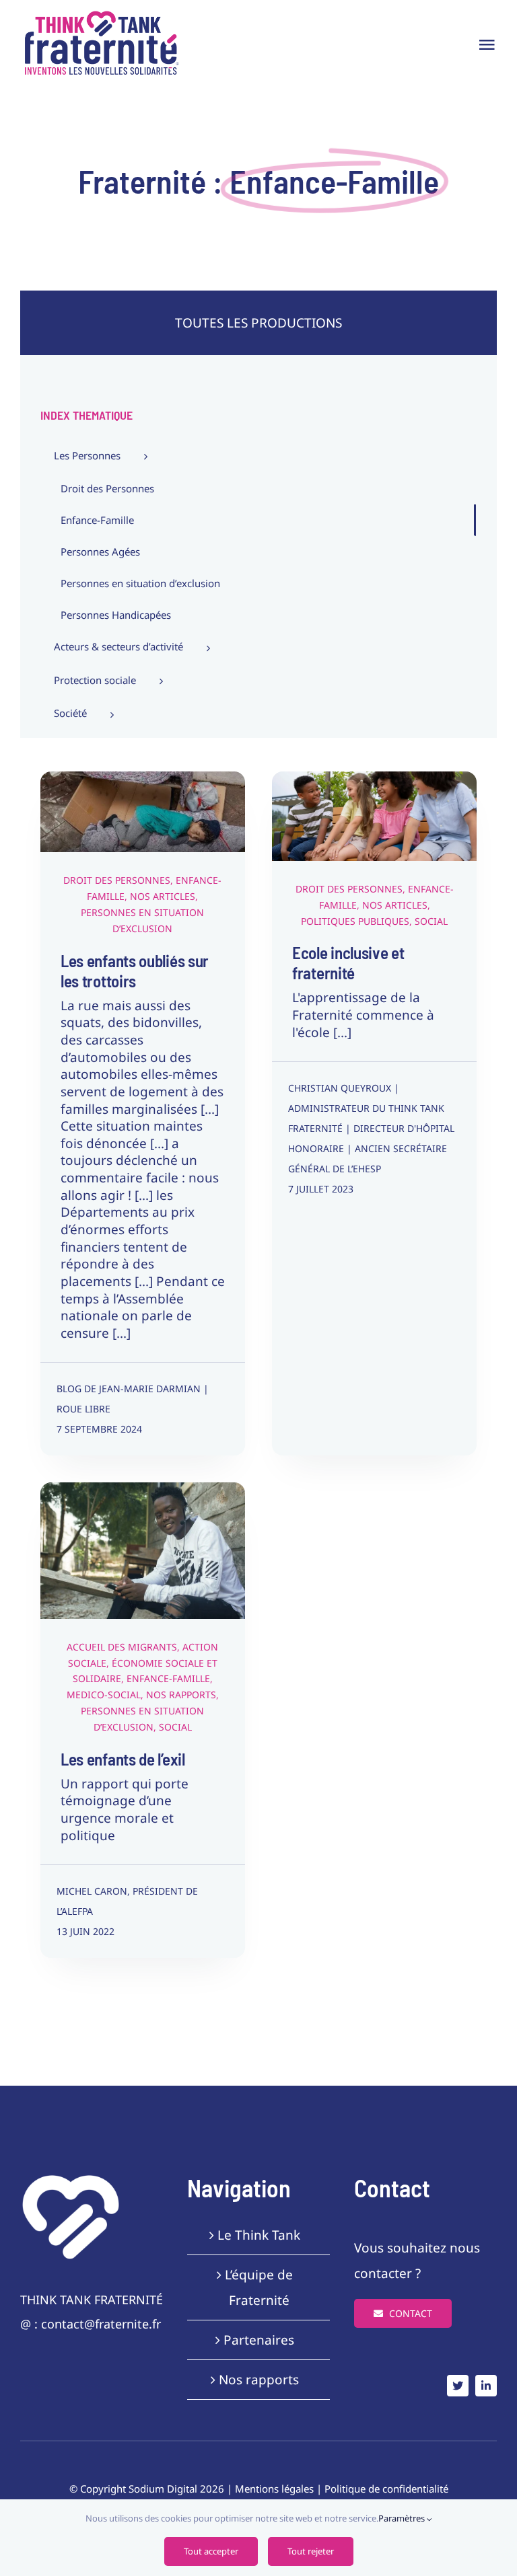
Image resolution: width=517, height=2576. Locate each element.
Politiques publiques (377, 847)
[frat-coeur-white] (71, 2179)
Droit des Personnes (99, 826)
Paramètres (403, 2518)
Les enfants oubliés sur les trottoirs (135, 971)
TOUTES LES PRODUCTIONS (258, 323)
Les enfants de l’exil (123, 1759)
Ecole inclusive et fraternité (348, 962)
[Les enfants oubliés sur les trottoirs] (143, 812)
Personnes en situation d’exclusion (159, 843)
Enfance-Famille (175, 826)
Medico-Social (129, 1570)
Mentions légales (274, 2489)
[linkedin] (486, 2386)
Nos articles (163, 896)
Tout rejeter (311, 2551)
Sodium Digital (163, 2489)
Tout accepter (211, 2551)
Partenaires (259, 2340)
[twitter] (458, 2386)
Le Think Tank (259, 2235)
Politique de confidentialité (386, 2489)
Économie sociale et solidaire (123, 1553)
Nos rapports (187, 1570)
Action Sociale (184, 1536)
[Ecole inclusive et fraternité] (374, 816)
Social (434, 847)
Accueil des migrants (112, 1536)
